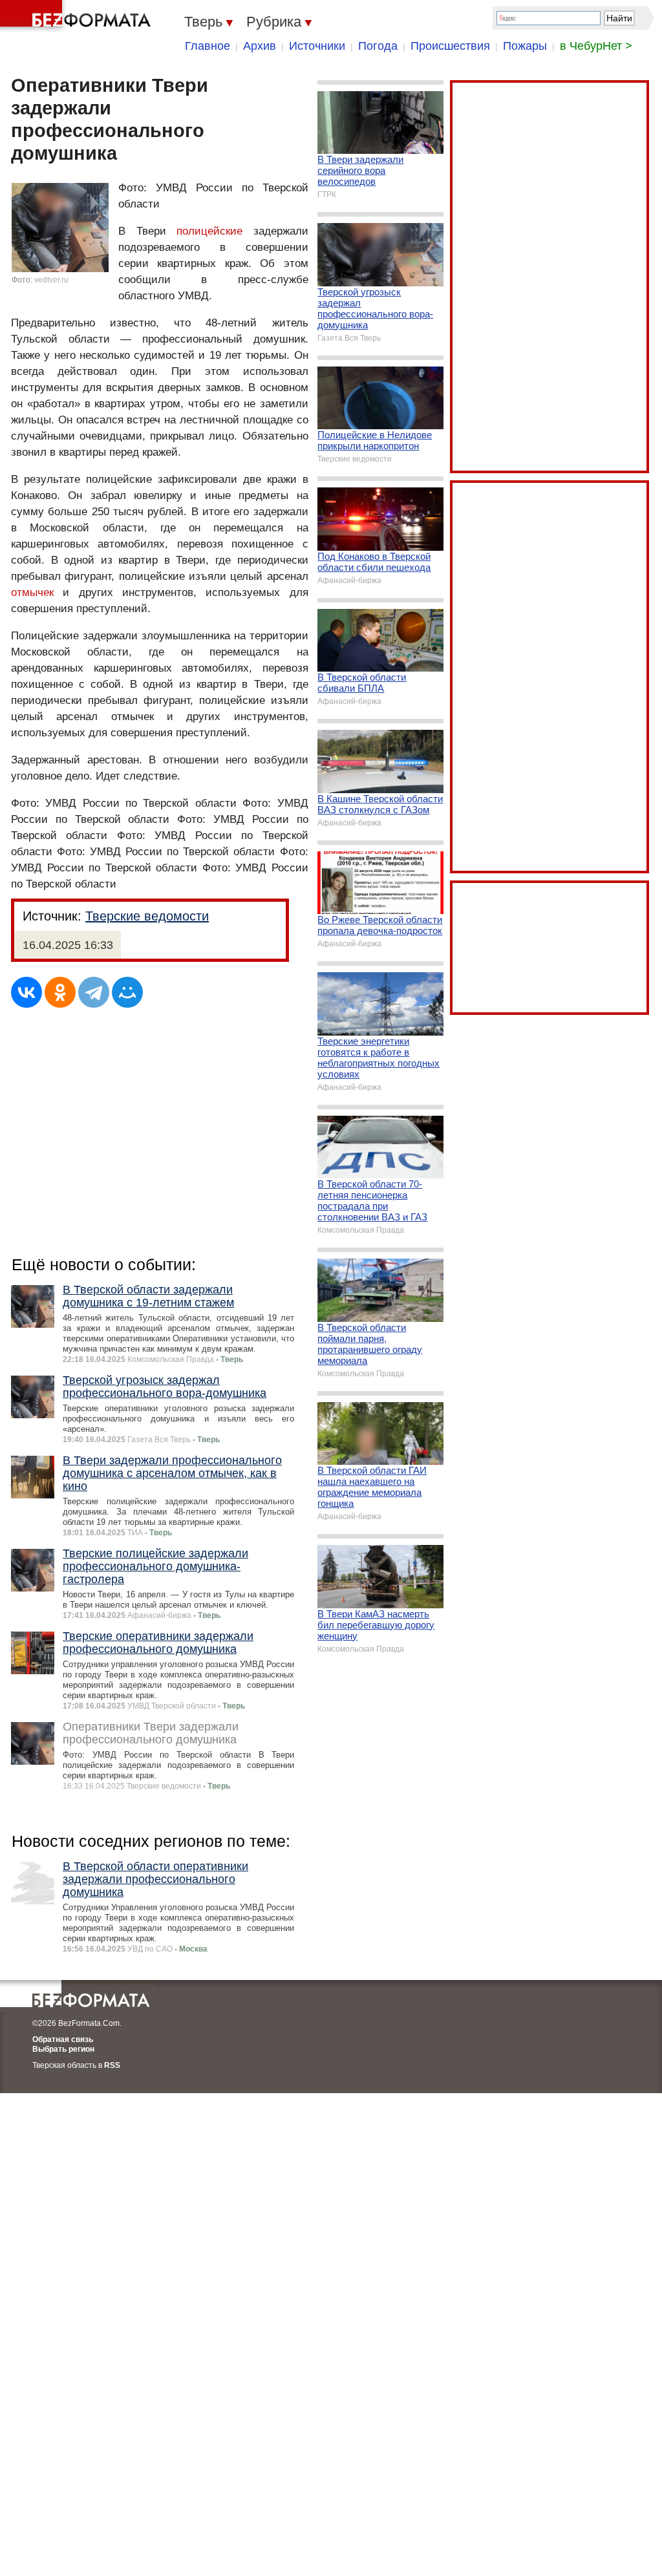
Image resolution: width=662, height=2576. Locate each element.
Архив (260, 46)
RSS (112, 2065)
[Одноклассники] (60, 992)
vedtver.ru (51, 280)
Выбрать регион (63, 2049)
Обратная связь (63, 2039)
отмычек (32, 592)
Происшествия (450, 46)
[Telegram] (94, 992)
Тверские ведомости (147, 916)
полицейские (209, 231)
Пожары (525, 46)
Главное (208, 46)
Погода (378, 46)
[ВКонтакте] (27, 992)
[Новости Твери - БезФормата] (78, 16)
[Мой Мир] (127, 992)
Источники (317, 46)
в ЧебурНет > (596, 46)
